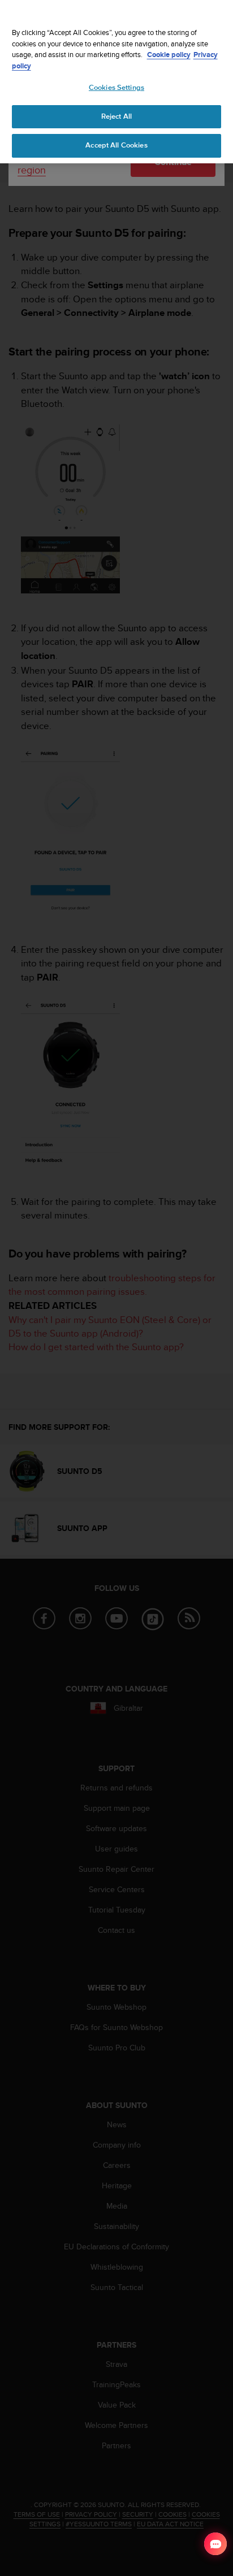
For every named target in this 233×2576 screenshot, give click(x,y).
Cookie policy (169, 55)
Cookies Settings (116, 88)
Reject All (116, 116)
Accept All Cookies (116, 145)
